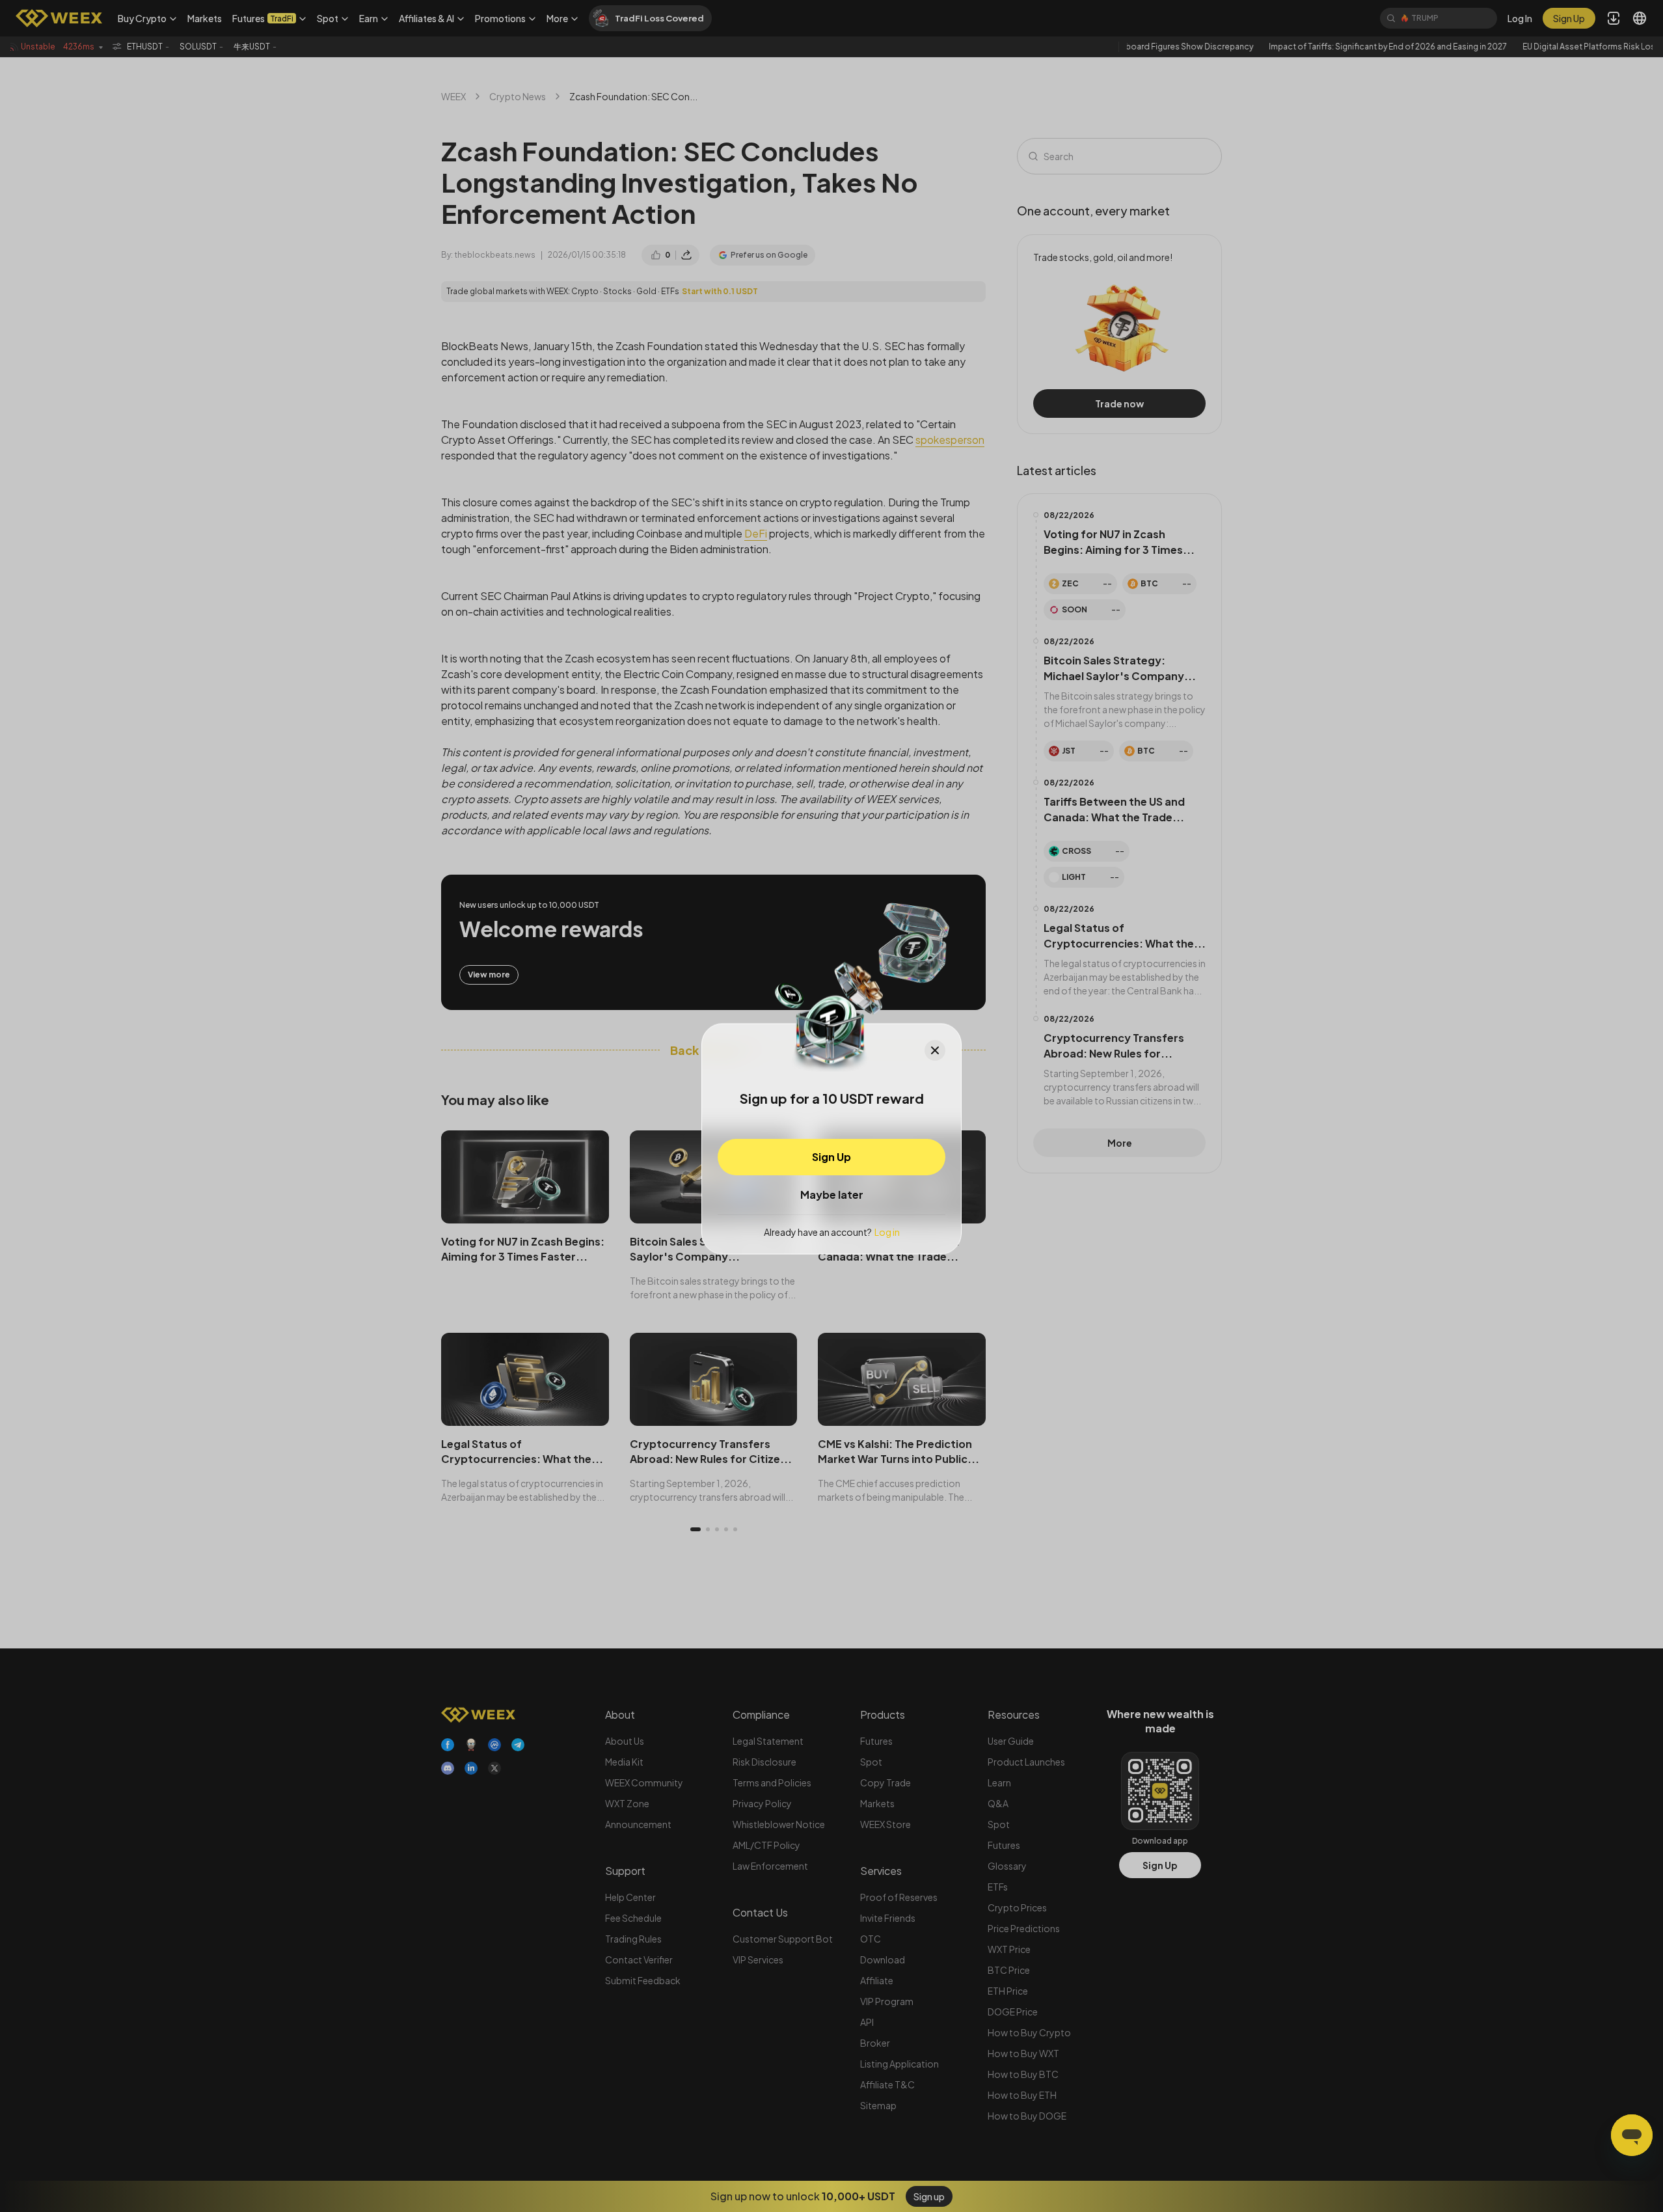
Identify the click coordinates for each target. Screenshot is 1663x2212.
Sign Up (831, 1156)
